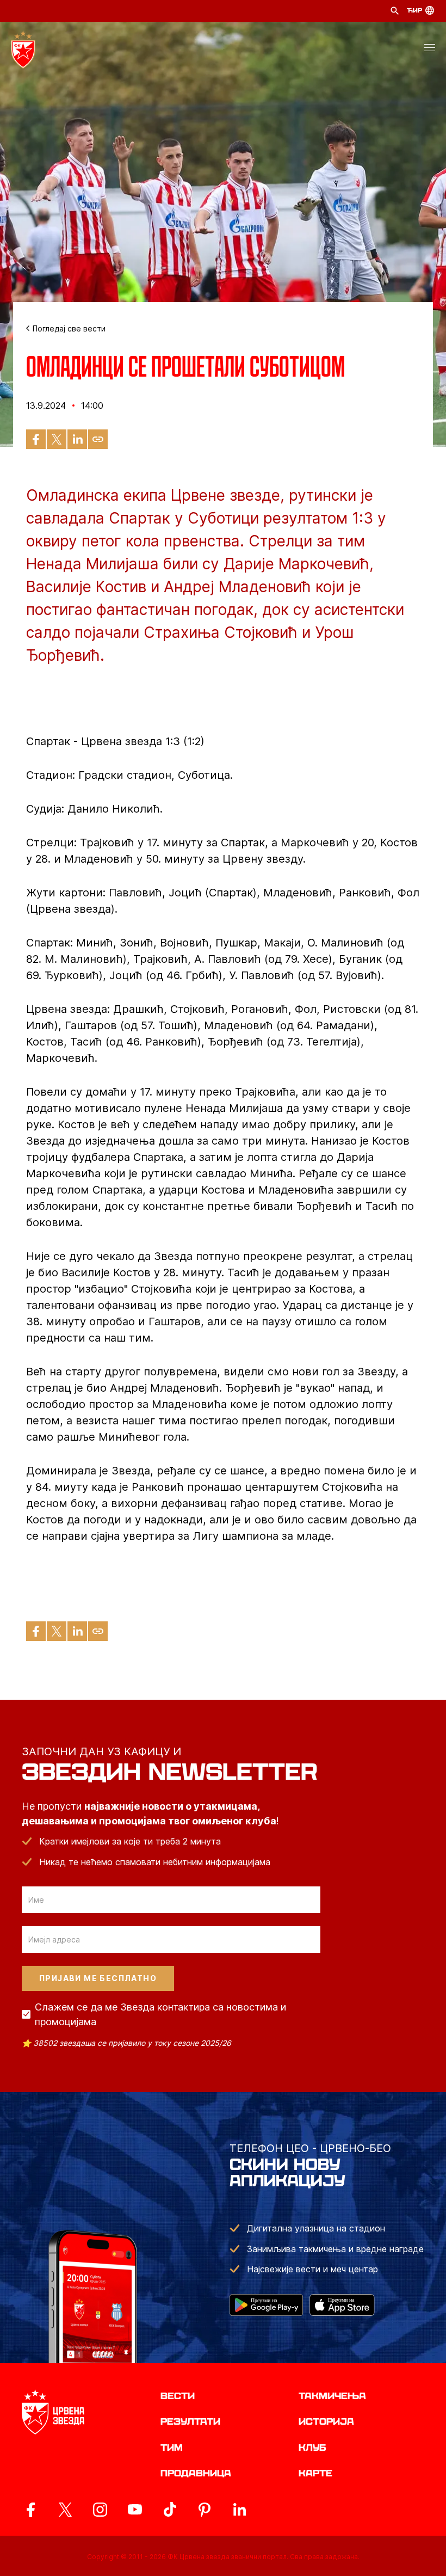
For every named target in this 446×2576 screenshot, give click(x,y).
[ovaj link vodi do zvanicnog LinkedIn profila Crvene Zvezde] (239, 2510)
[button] (430, 50)
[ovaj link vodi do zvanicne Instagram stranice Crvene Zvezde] (100, 2510)
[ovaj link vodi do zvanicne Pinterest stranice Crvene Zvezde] (205, 2510)
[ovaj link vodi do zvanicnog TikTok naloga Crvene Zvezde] (170, 2510)
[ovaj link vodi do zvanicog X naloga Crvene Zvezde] (65, 2510)
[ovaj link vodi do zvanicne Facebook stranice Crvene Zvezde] (30, 2510)
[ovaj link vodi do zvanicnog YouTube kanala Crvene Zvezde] (135, 2510)
